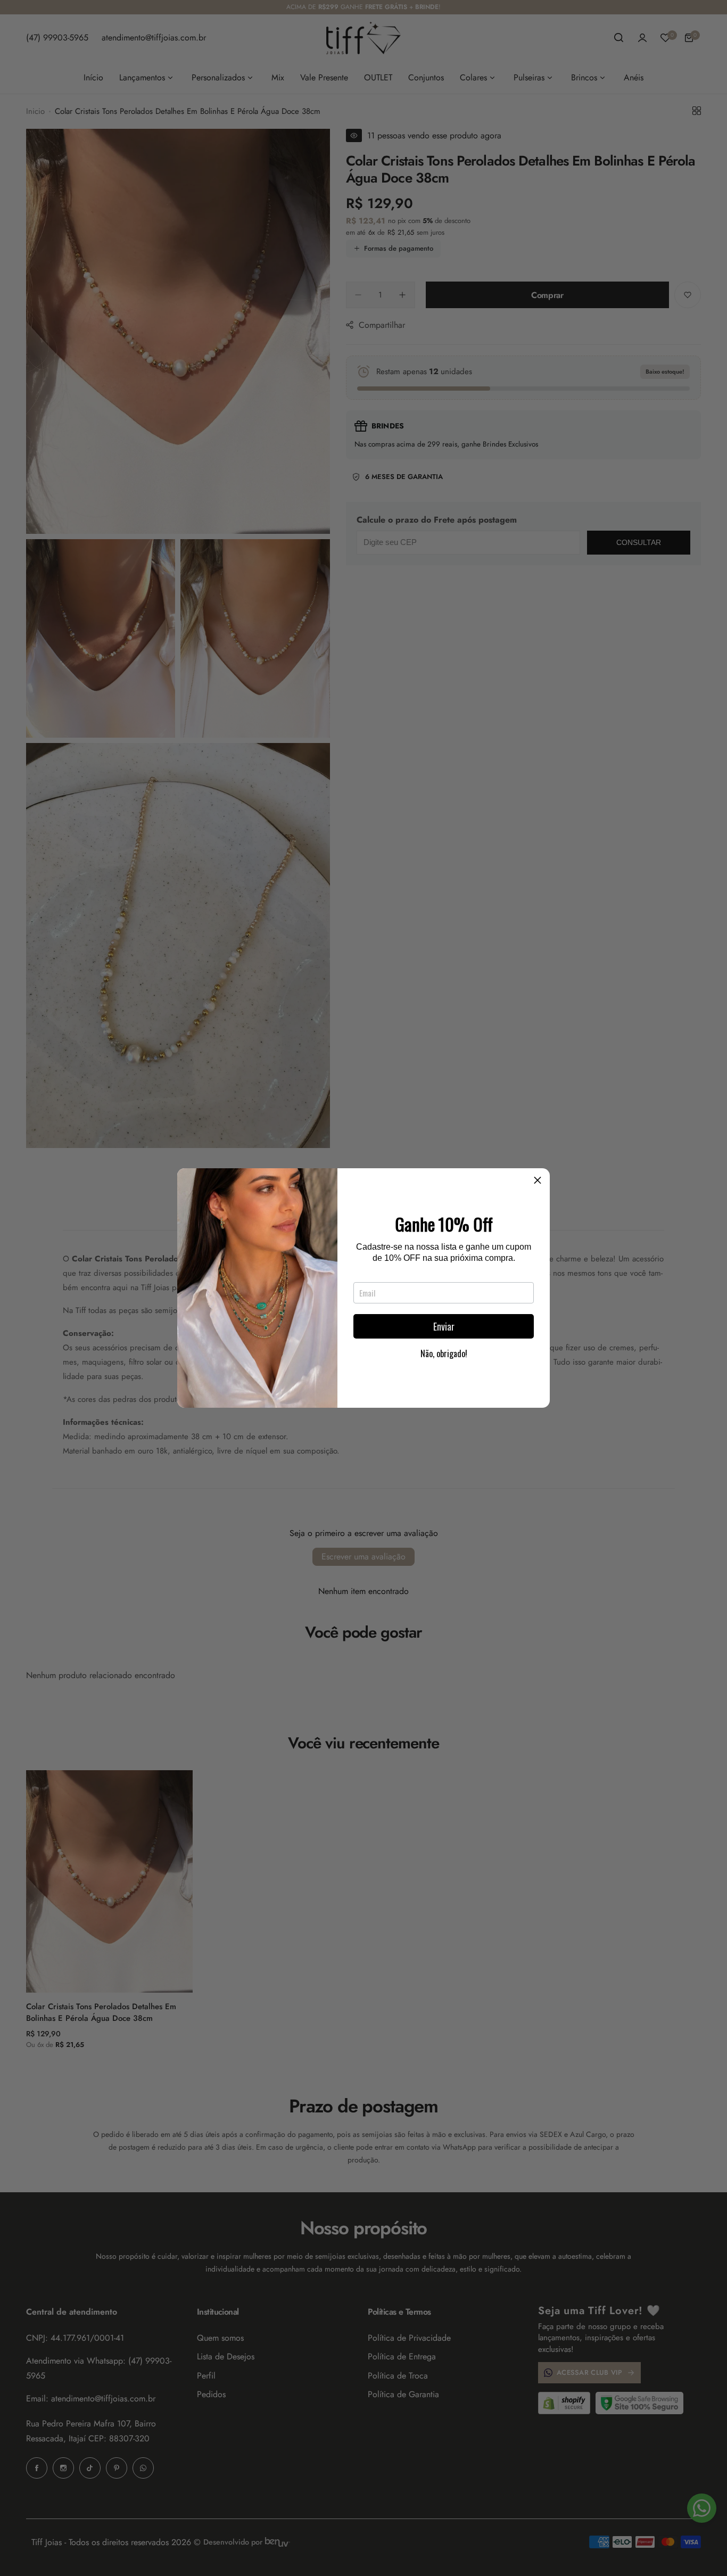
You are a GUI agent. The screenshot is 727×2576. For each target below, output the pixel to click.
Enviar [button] (444, 1326)
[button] (538, 1180)
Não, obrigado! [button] (444, 1353)
